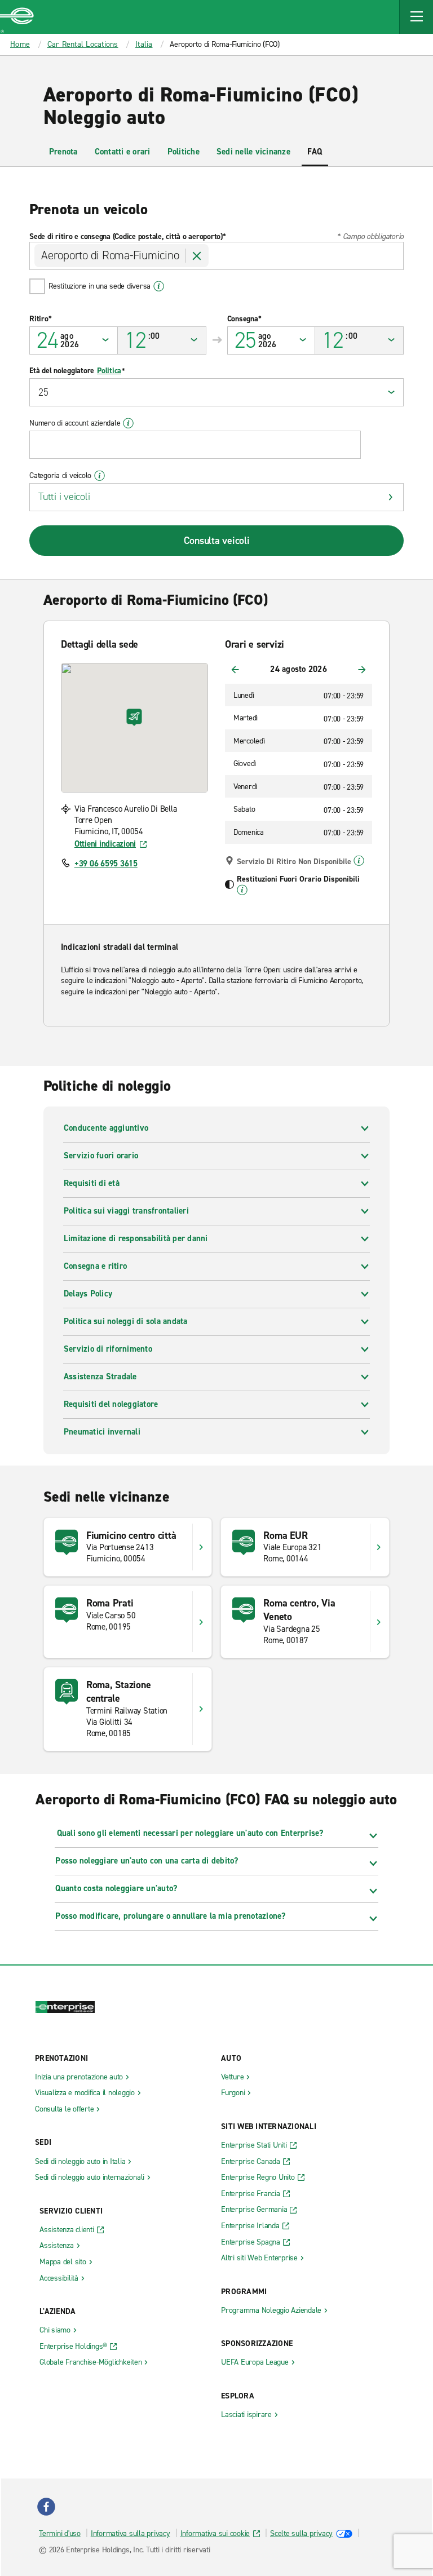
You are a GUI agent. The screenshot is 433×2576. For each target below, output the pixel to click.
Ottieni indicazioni (105, 844)
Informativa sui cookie (215, 2533)
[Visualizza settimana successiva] (362, 670)
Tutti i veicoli (64, 497)
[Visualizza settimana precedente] (235, 670)
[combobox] (216, 256)
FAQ (315, 152)
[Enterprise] (17, 17)
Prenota (63, 152)
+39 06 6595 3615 (106, 864)
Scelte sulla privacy (301, 2533)
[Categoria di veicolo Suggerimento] (100, 476)
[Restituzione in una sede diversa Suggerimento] (159, 286)
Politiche (184, 152)
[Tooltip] (359, 861)
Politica (109, 371)
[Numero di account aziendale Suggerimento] (128, 423)
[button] (416, 17)
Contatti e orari (123, 152)
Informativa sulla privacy (131, 2533)
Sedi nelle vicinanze (253, 152)
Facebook (46, 2507)
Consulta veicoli (217, 541)
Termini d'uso (60, 2533)
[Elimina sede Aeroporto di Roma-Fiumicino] (197, 256)
